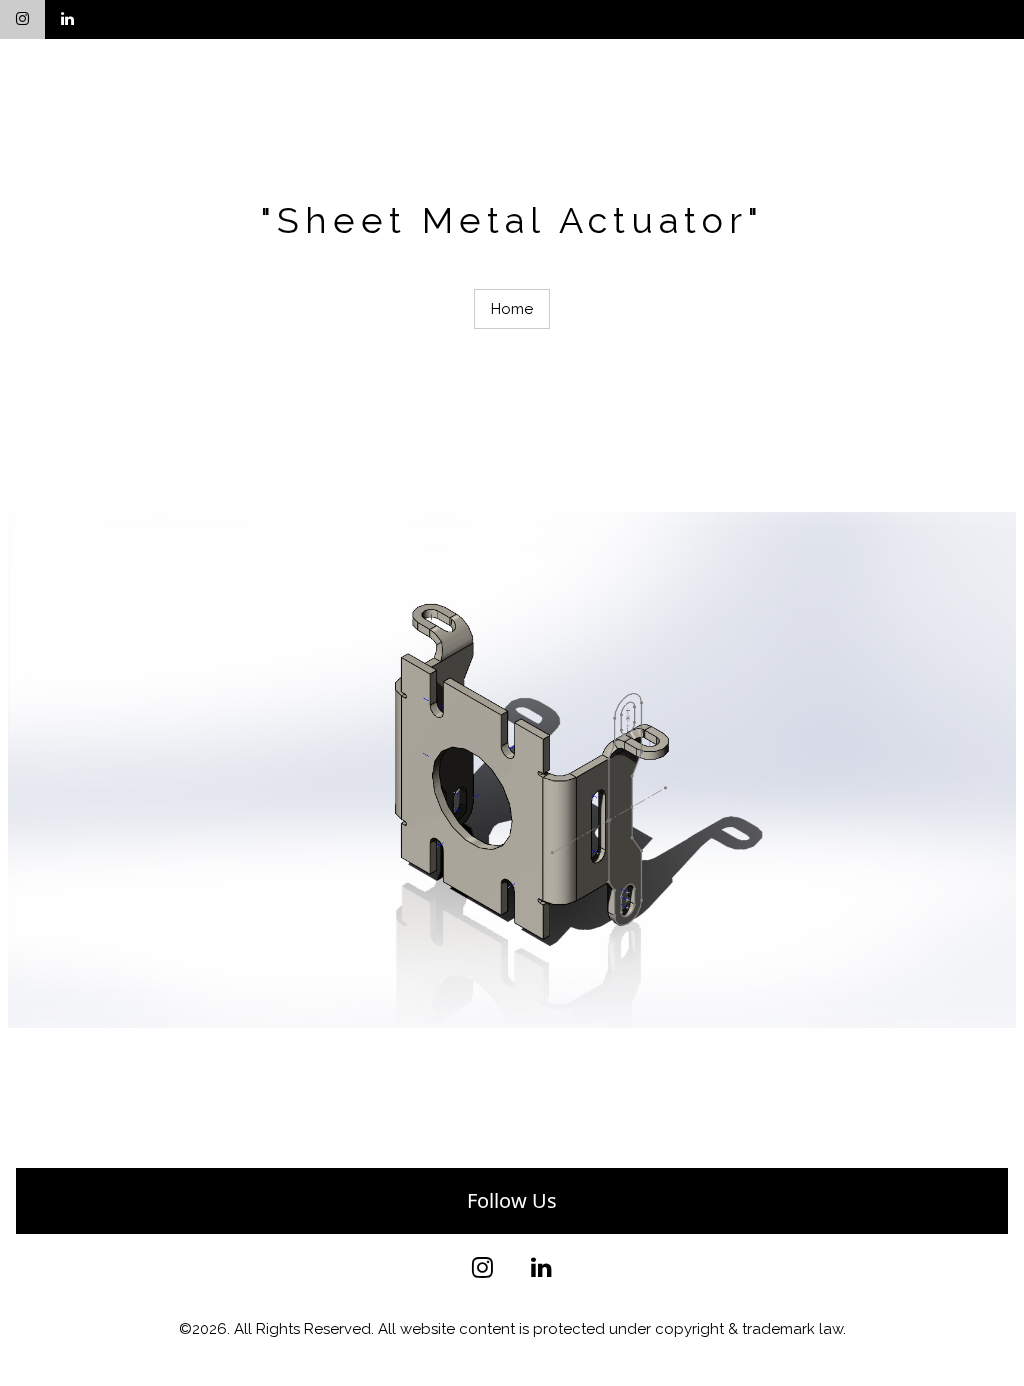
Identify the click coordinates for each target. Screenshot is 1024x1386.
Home (512, 309)
